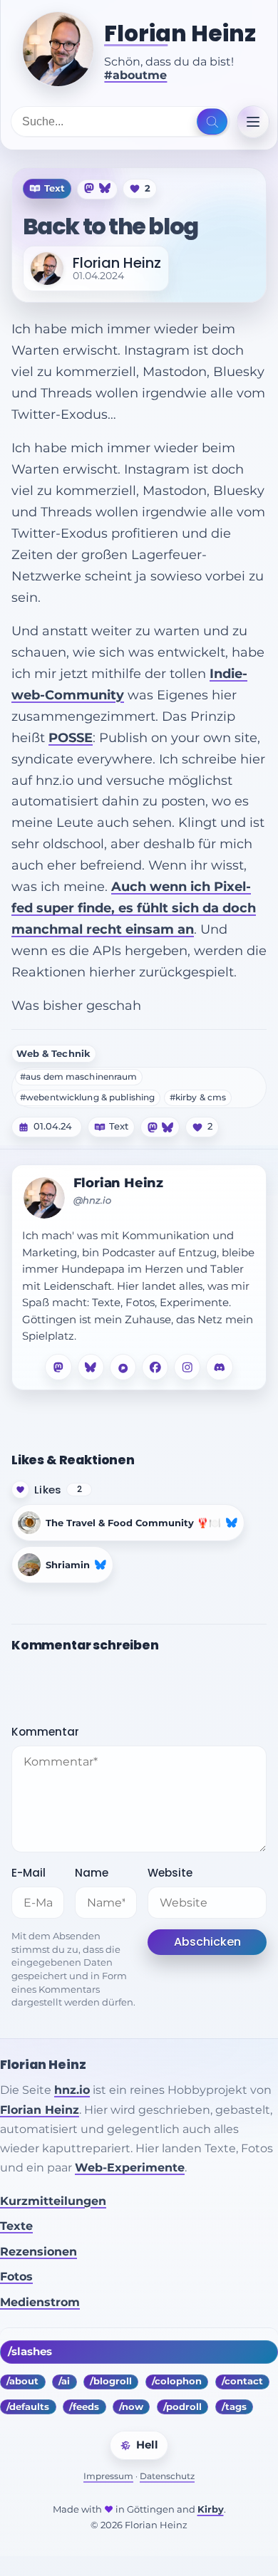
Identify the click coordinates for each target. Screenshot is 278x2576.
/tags (234, 2407)
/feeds (84, 2407)
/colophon (177, 2381)
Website (170, 1873)
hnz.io (72, 2090)
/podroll (182, 2407)
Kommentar (45, 1732)
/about (22, 2381)
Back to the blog (110, 226)
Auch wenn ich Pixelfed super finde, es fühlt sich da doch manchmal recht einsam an (134, 908)
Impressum (108, 2476)
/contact (242, 2381)
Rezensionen (38, 2252)
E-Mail (29, 1873)
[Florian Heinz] (58, 49)
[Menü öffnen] (253, 122)
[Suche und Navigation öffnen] (212, 122)
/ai (64, 2381)
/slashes (30, 2352)
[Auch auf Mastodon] (90, 188)
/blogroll (111, 2381)
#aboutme (135, 75)
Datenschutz (167, 2476)
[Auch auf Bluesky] (105, 188)
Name (92, 1873)
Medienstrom (40, 2302)
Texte (16, 2226)
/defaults (28, 2407)
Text (119, 1127)
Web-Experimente (130, 2168)
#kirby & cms (198, 1097)
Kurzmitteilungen (53, 2201)
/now (131, 2407)
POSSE (71, 737)
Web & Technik (53, 1054)
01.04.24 (53, 1127)
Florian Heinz (180, 34)
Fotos (16, 2277)
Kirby (211, 2509)
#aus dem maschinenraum (79, 1077)
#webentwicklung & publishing (87, 1097)
